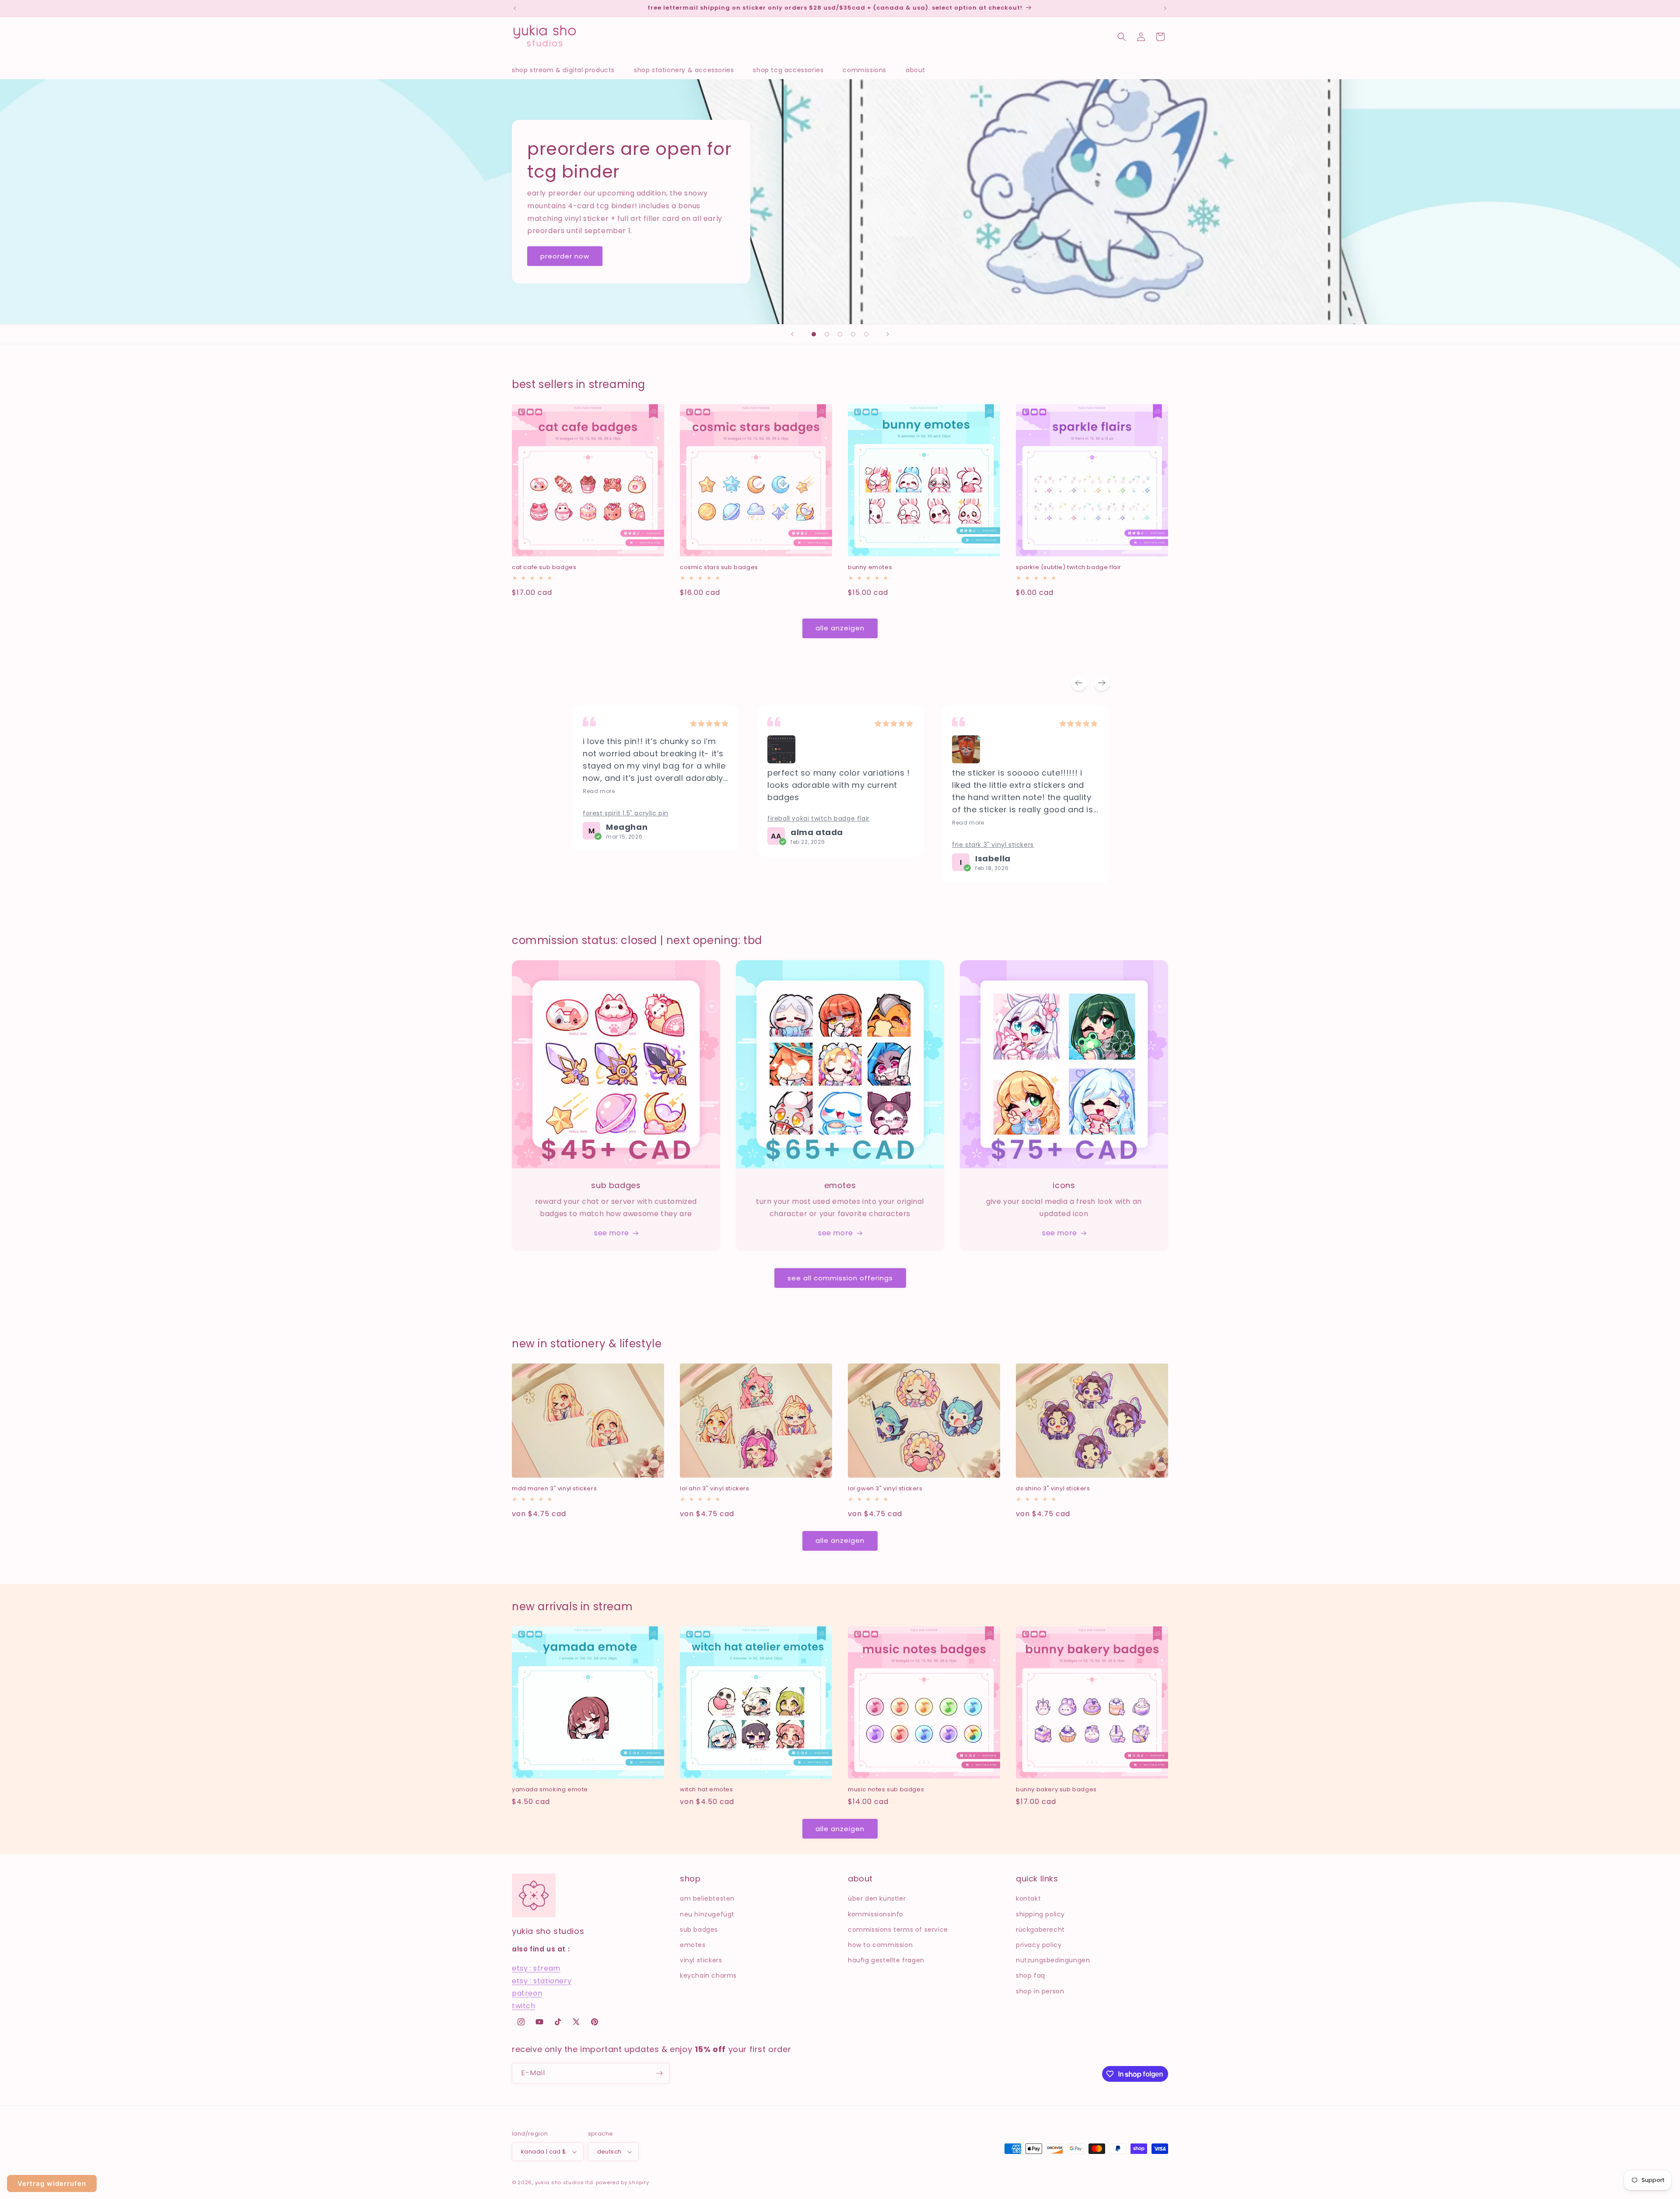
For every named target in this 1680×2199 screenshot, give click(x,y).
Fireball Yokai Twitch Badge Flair (634, 818)
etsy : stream (536, 1968)
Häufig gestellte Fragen (886, 1960)
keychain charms (708, 1975)
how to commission (880, 1945)
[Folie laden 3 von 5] (840, 334)
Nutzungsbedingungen (1053, 1960)
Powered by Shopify (623, 2182)
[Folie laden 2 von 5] (827, 334)
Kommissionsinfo (876, 1914)
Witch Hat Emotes (707, 1790)
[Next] (1102, 683)
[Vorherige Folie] (792, 334)
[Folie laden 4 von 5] (853, 334)
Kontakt (1028, 1898)
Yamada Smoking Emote (550, 1790)
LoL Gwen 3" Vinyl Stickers (885, 1489)
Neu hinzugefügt (707, 1914)
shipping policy (1040, 1914)
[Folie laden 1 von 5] (814, 334)
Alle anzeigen (840, 628)
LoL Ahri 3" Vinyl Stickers (715, 1489)
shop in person (1040, 1991)
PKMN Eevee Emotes (986, 775)
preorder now (565, 256)
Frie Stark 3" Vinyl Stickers (808, 845)
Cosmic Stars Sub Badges (719, 568)
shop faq (1031, 1975)
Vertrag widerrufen (52, 2183)
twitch (524, 2006)
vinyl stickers (701, 1960)
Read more (783, 823)
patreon (527, 1993)
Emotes (693, 1945)
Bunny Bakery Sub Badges (1056, 1790)
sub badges (699, 1930)
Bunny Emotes (870, 568)
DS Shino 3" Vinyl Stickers (1053, 1489)
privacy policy (1039, 1945)
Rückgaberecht (1040, 1930)
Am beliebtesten (707, 1898)
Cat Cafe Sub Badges (544, 568)
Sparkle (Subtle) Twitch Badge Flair (1069, 568)
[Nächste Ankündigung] (1165, 8)
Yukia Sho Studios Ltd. (565, 2182)
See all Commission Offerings (840, 1278)
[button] (568, 70)
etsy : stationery (542, 1981)
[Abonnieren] (659, 2073)
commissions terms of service (898, 1930)
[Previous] (1079, 683)
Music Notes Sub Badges (886, 1790)
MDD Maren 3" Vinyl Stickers (554, 1489)
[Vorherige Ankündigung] (515, 8)
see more (612, 1233)
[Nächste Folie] (888, 334)
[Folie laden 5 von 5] (866, 334)
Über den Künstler (877, 1898)
